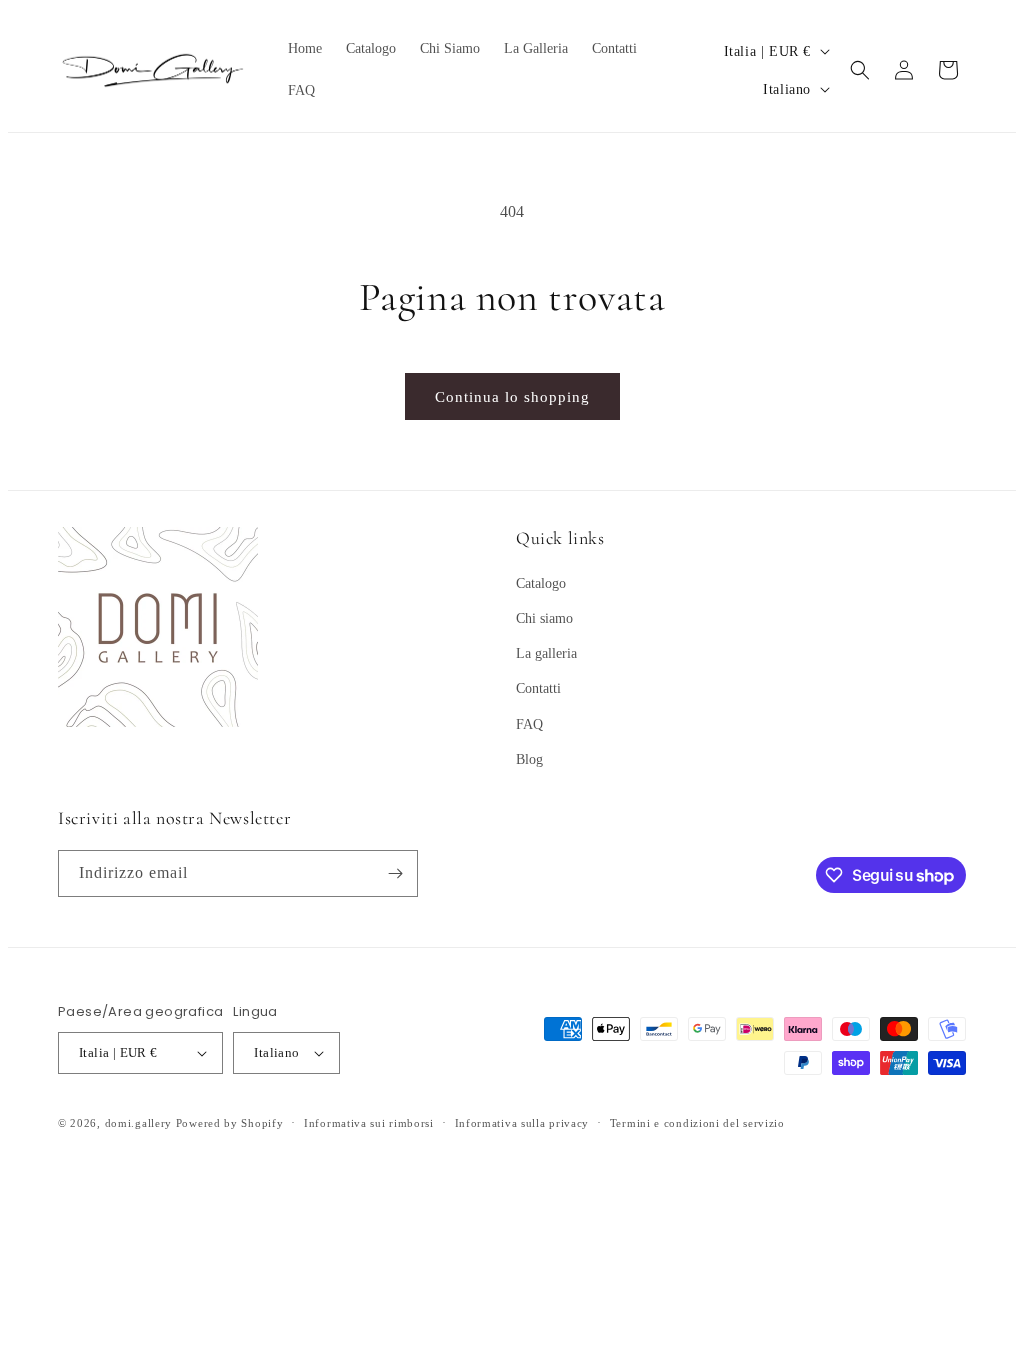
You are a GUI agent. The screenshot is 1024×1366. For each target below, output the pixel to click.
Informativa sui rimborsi (369, 1123)
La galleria (546, 653)
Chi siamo (544, 618)
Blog (529, 759)
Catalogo (541, 583)
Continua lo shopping (512, 397)
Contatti (538, 688)
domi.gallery (138, 1123)
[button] (860, 70)
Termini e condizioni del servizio (697, 1123)
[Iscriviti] (395, 873)
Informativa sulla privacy (522, 1123)
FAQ (529, 724)
